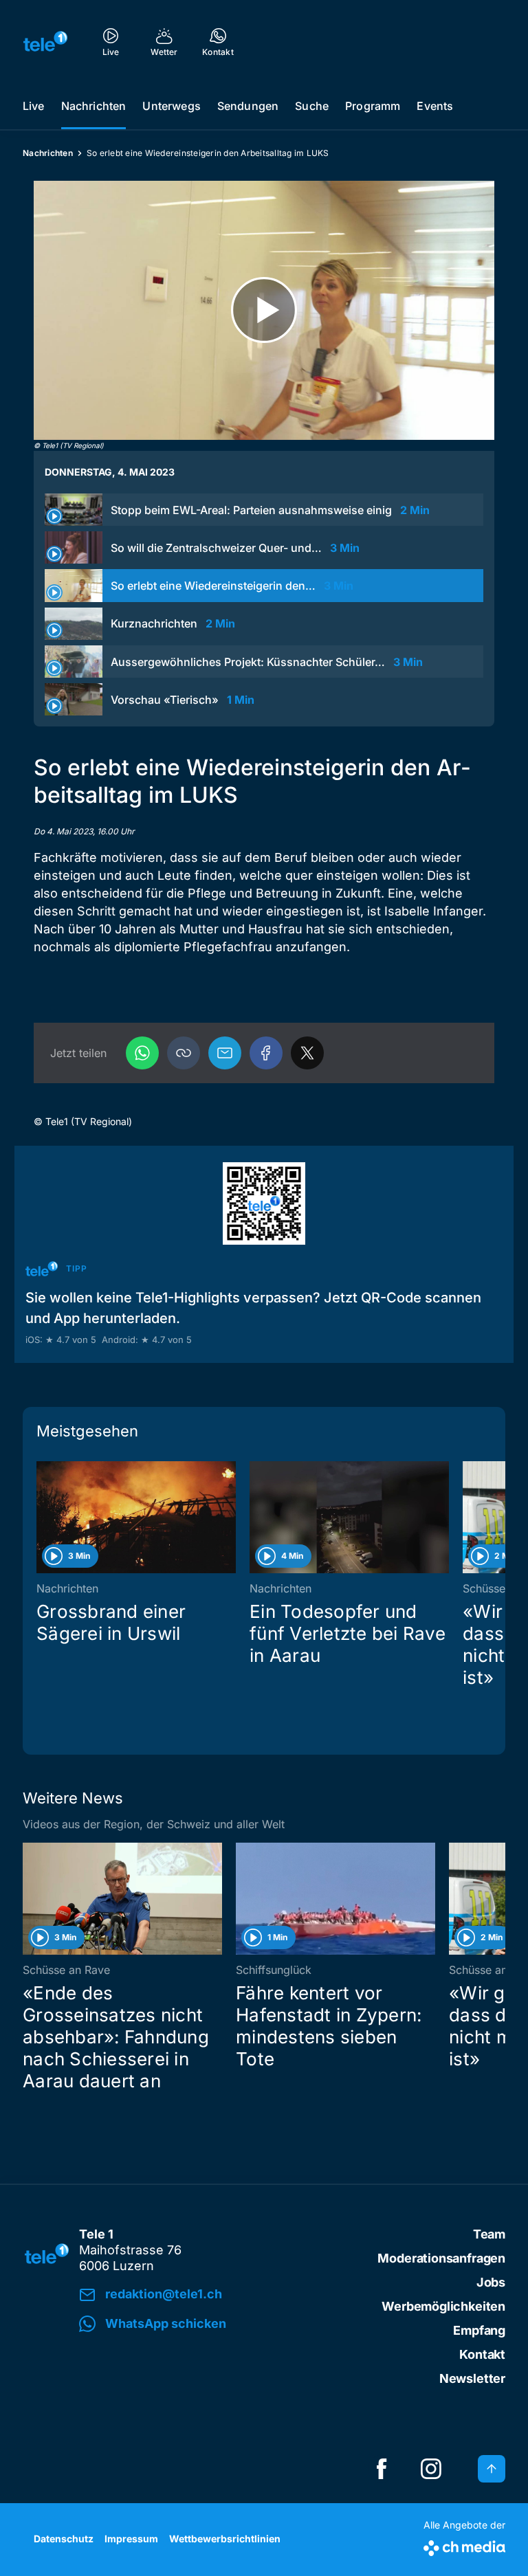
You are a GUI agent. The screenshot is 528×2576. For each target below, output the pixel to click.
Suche (312, 106)
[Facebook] (266, 1053)
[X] (307, 1053)
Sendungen (248, 106)
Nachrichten (94, 106)
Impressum (131, 2539)
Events (435, 106)
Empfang (479, 2330)
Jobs (491, 2282)
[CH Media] (464, 2545)
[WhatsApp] (142, 1053)
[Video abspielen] (264, 310)
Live (34, 106)
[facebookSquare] (382, 2469)
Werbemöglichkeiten (443, 2306)
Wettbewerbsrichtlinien (225, 2539)
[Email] (225, 1053)
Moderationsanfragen (441, 2258)
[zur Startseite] (45, 41)
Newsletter (472, 2378)
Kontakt (482, 2354)
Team (489, 2234)
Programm (373, 106)
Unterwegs (171, 106)
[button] (184, 1053)
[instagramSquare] (431, 2469)
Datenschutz (64, 2539)
